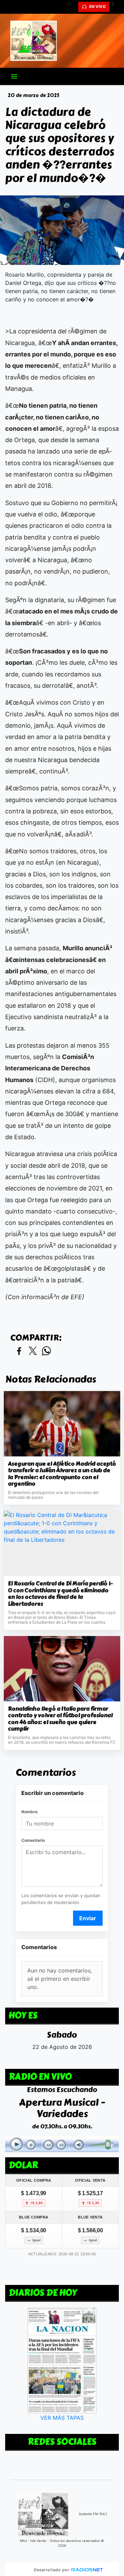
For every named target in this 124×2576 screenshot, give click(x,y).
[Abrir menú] (14, 76)
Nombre (29, 1812)
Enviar (88, 1918)
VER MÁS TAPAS (62, 2417)
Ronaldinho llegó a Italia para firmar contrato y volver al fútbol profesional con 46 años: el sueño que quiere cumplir (60, 1719)
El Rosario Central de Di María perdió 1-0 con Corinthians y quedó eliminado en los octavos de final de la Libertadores (60, 1594)
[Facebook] (115, 7)
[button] (72, 7)
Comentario (33, 1840)
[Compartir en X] (33, 1351)
